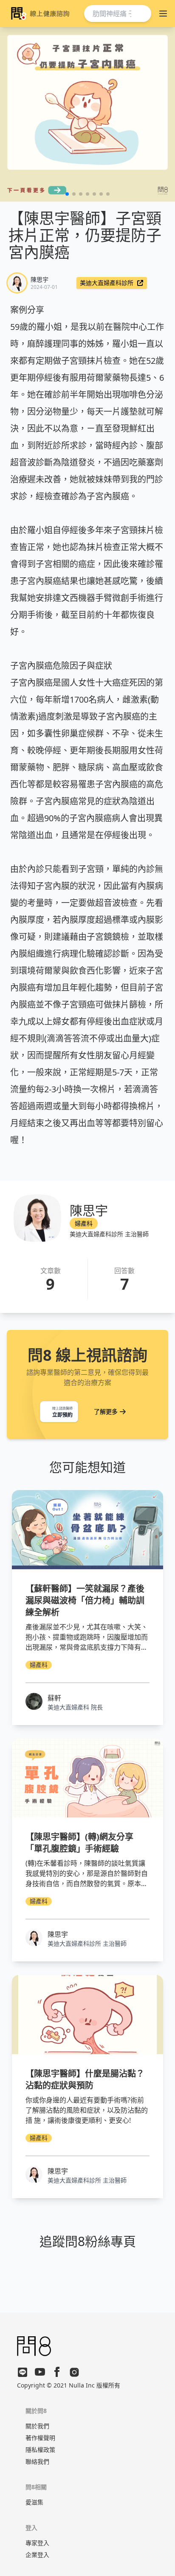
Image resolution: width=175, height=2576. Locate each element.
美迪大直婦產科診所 (107, 283)
